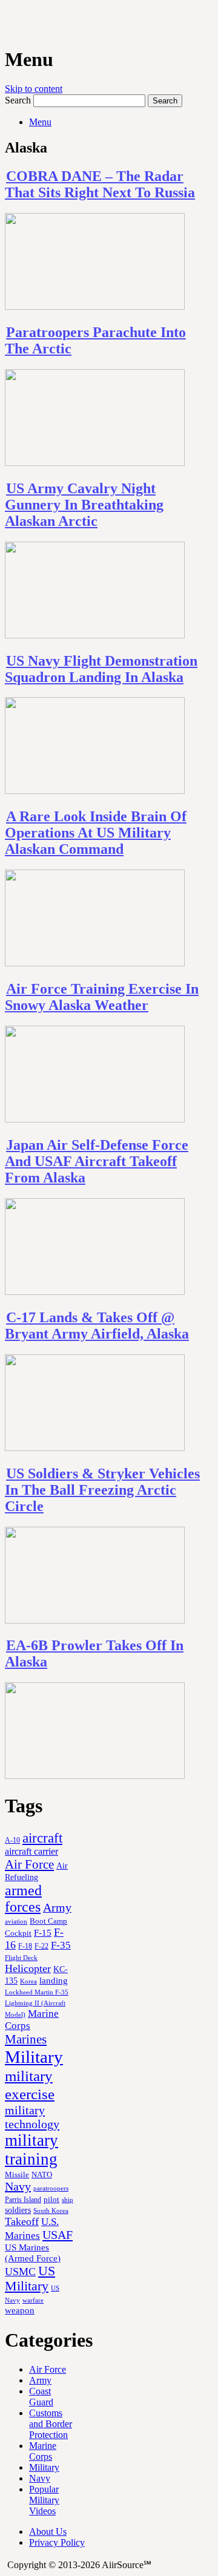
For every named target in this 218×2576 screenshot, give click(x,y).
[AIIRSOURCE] (6, 24)
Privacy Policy (57, 2542)
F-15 (43, 1932)
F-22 (41, 1946)
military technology (32, 2117)
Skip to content (34, 89)
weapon (20, 2310)
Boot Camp (48, 1921)
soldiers (18, 2210)
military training (31, 2150)
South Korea (51, 2211)
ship (68, 2200)
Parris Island (23, 2200)
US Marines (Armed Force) (33, 2253)
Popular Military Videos (44, 2500)
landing (54, 1981)
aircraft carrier (31, 1851)
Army (57, 1907)
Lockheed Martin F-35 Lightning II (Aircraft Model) (37, 2003)
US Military (30, 2279)
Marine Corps (43, 2451)
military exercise (30, 2085)
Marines (26, 2039)
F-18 (25, 1946)
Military (34, 2057)
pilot (51, 2200)
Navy (18, 2186)
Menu (40, 122)
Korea (28, 1981)
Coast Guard (41, 2397)
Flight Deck (21, 1958)
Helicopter (28, 1968)
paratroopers (51, 2188)
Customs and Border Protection (51, 2424)
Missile (17, 2175)
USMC (20, 2272)
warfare (33, 2300)
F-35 (61, 1945)
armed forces (23, 1899)
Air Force (29, 1864)
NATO (42, 2175)
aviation (16, 1922)
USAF (58, 2235)
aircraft (42, 1838)
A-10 (12, 1840)
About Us (48, 2532)
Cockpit (18, 1933)
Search (18, 100)
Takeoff (22, 2221)
